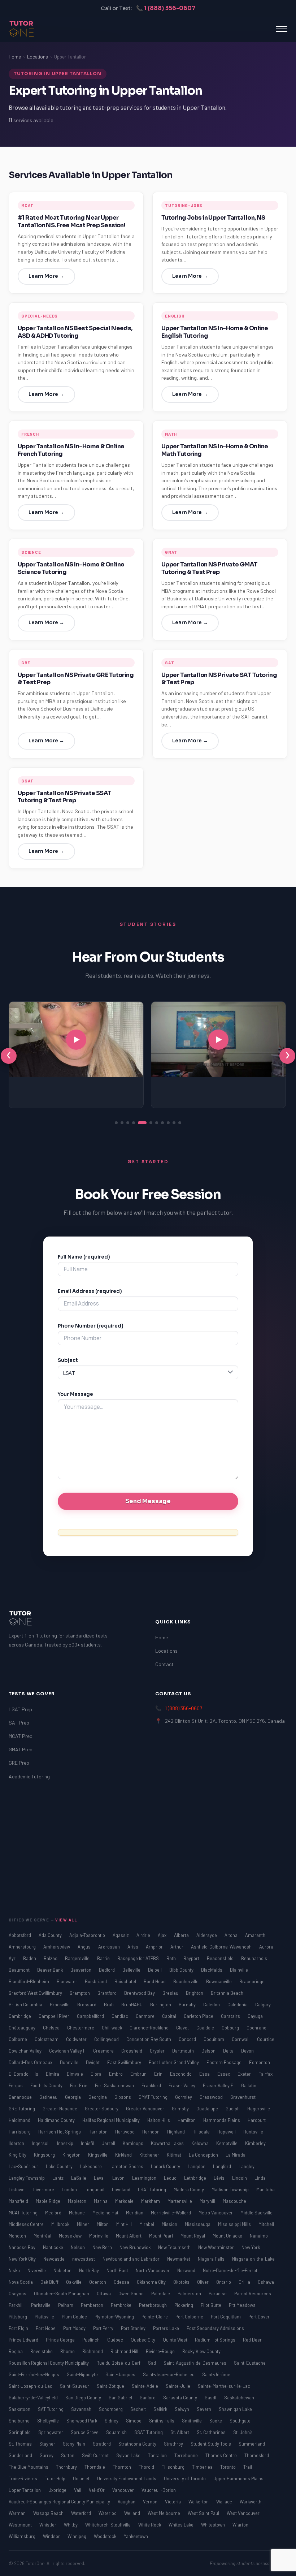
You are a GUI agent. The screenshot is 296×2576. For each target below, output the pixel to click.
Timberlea (203, 2467)
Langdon (197, 2166)
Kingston (72, 2155)
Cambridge (20, 2016)
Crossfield (132, 2051)
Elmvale (75, 2074)
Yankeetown (136, 2536)
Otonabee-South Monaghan (62, 2294)
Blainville (239, 1970)
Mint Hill (125, 2224)
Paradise (218, 2294)
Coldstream (47, 2039)
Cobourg (231, 2028)
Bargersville (78, 1958)
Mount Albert (129, 2236)
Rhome (68, 2351)
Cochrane (256, 2028)
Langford (223, 2166)
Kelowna (201, 2143)
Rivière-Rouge (161, 2351)
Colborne (18, 2039)
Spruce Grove (85, 2432)
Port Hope (46, 2328)
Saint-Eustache (250, 2363)
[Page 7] (157, 1123)
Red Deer (252, 2340)
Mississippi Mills (235, 2224)
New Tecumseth (175, 2247)
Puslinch (92, 2340)
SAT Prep (19, 1723)
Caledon (212, 2005)
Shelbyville (49, 2421)
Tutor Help (56, 2478)
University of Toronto (185, 2478)
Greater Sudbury (102, 2109)
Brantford (108, 1993)
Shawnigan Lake (235, 2409)
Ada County (51, 1935)
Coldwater (77, 2039)
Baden (30, 1958)
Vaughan (127, 2502)
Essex (224, 2074)
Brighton (195, 1993)
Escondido (181, 2074)
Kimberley (255, 2143)
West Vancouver (243, 2513)
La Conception (204, 2155)
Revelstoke (42, 2351)
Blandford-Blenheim (29, 1981)
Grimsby (181, 2109)
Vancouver (124, 2490)
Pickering (184, 2305)
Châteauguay (23, 2028)
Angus (85, 1947)
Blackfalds (212, 1970)
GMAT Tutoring (154, 2097)
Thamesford (257, 2455)
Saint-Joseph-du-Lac (31, 2386)
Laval (100, 2178)
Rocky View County (201, 2351)
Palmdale (161, 2294)
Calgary (263, 2005)
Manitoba (265, 2189)
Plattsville (45, 2317)
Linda (260, 2178)
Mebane (77, 2213)
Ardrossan (110, 1947)
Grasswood (212, 2097)
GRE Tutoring (22, 2109)
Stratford (102, 2444)
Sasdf (211, 2398)
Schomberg (111, 2409)
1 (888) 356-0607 (184, 1708)
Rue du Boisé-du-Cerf (119, 2363)
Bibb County (182, 1970)
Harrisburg (20, 2132)
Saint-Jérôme (216, 2374)
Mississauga (198, 2224)
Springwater (51, 2432)
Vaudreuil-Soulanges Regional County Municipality (60, 2502)
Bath (172, 1958)
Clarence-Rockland (150, 2028)
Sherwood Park (82, 2421)
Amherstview (57, 1947)
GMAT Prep (21, 1749)
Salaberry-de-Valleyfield (34, 2398)
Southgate (240, 2421)
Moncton (18, 2236)
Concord (188, 2039)
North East (118, 2270)
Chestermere (81, 2028)
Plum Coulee (75, 2317)
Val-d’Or (97, 2490)
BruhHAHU (132, 2005)
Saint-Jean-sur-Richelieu (169, 2374)
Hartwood (125, 2132)
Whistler (48, 2525)
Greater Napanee (60, 2109)
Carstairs (231, 2016)
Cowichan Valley (26, 2051)
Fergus (16, 2085)
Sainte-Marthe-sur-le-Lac (224, 2386)
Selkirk (161, 2409)
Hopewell (227, 2132)
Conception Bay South (149, 2039)
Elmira (53, 2074)
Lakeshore (92, 2166)
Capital (170, 2016)
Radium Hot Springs (216, 2340)
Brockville (60, 2005)
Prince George (61, 2340)
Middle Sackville (256, 2213)
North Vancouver (153, 2270)
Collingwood (107, 2039)
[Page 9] (168, 1123)
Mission (170, 2224)
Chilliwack (112, 2028)
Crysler (158, 2051)
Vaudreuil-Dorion (159, 2490)
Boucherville (186, 1981)
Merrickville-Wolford (171, 2213)
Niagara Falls (212, 2259)
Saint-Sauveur (75, 2386)
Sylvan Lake (129, 2455)
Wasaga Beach (49, 2513)
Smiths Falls (162, 2421)
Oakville (74, 2282)
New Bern (103, 2247)
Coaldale (206, 2028)
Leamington (145, 2178)
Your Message (75, 1394)
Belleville (132, 1970)
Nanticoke (54, 2247)
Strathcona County (138, 2444)
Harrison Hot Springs (60, 2132)
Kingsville (98, 2155)
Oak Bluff (50, 2282)
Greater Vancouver (146, 2109)
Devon (247, 2051)
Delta (229, 2051)
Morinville (99, 2236)
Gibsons (123, 2097)
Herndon (151, 2132)
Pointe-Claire (155, 2317)
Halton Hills (159, 2120)
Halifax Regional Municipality (112, 2120)
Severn (204, 2409)
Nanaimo (259, 2236)
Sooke (216, 2421)
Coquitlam (214, 2039)
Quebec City (143, 2340)
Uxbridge (58, 2490)
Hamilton (187, 2120)
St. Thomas (21, 2444)
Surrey (47, 2455)
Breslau (171, 1993)
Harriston (99, 2132)
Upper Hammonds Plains (238, 2478)
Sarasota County (181, 2398)
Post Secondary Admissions (215, 2328)
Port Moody (75, 2328)
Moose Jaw (71, 2236)
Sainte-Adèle (145, 2386)
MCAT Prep (21, 1736)
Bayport (192, 1958)
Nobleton (63, 2270)
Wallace (225, 2502)
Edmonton (260, 2062)
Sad (153, 2363)
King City (18, 2155)
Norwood (187, 2270)
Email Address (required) (90, 1291)
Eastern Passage (225, 2062)
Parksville (41, 2305)
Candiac (120, 2016)
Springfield (20, 2432)
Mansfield (19, 2201)
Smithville (192, 2421)
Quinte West (176, 2340)
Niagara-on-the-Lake (253, 2259)
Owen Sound (132, 2294)
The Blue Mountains (29, 2467)
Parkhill (17, 2305)
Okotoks (182, 2282)
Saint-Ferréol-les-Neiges (34, 2374)
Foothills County (47, 2085)
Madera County (189, 2189)
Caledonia (238, 2005)
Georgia (73, 2097)
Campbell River (55, 2016)
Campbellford (91, 2016)
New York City (23, 2259)
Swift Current (96, 2455)
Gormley (184, 2097)
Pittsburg (18, 2317)
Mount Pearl (162, 2236)
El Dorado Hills (24, 2074)
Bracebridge (252, 1981)
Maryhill (208, 2201)
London (70, 2189)
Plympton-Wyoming (115, 2317)
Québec (116, 2340)
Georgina (98, 2097)
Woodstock (106, 2536)
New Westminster (217, 2247)
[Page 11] (180, 1123)
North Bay (90, 2270)
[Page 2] (122, 1123)
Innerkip (66, 2143)
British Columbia (26, 2005)
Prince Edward (24, 2340)
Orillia (245, 2282)
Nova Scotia (21, 2282)
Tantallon (158, 2455)
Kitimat (175, 2155)
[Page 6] (151, 1123)
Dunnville (70, 2062)
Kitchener (150, 2155)
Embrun (139, 2074)
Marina (101, 2201)
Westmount (21, 2525)
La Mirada (236, 2155)
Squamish (117, 2432)
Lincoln (240, 2178)
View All (66, 1920)
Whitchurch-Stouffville (108, 2525)
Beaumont (20, 1970)
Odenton (98, 2282)
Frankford (152, 2085)
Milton (103, 2224)
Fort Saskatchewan (115, 2085)
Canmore (146, 2016)
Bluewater (68, 1981)
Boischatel (126, 1981)
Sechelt (139, 2409)
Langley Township (27, 2178)
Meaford (54, 2213)
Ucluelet (82, 2478)
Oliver (203, 2282)
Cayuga (255, 2016)
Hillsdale (202, 2132)
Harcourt (257, 2120)
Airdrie (144, 1935)
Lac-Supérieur (24, 2166)
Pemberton (93, 2305)
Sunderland (21, 2455)
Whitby (71, 2525)
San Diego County (84, 2398)
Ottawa (104, 2294)
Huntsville (253, 2132)
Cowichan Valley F (68, 2051)
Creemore (104, 2051)
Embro (116, 2074)
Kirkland (124, 2155)
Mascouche (234, 2201)
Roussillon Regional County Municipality (49, 2363)
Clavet (183, 2028)
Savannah (82, 2409)
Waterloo (108, 2513)
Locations (38, 57)
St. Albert (180, 2432)
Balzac (51, 1958)
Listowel (18, 2189)
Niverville (37, 2270)
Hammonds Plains (222, 2120)
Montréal (43, 2236)
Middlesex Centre (27, 2224)
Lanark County (166, 2166)
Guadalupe (208, 2109)
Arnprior (155, 1947)
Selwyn (182, 2409)
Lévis (220, 2178)
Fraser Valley (182, 2085)
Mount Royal (193, 2236)
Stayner (48, 2444)
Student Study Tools (211, 2444)
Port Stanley (134, 2328)
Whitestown (214, 2525)
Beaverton (81, 1970)
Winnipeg (77, 2536)
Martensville (180, 2201)
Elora (97, 2074)
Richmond (93, 2351)
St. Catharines (212, 2432)
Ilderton (17, 2143)
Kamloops (134, 2143)
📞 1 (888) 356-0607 (166, 8)
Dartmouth (184, 2051)
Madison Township (231, 2189)
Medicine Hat (106, 2213)
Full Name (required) (84, 1257)
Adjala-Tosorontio (88, 1935)
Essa (205, 2074)
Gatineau (49, 2097)
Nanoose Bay (23, 2247)
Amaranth (255, 1935)
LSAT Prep (20, 1709)
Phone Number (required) (91, 1326)
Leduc (171, 2178)
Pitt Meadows (242, 2305)
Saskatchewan (239, 2398)
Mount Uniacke (228, 2236)
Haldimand (20, 2120)
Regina (16, 2351)
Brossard (87, 2005)
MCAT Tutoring (24, 2213)
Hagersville (259, 2109)
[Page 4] (134, 1123)
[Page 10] (174, 1123)
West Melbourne (164, 2513)
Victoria (173, 2502)
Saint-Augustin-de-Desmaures (195, 2363)
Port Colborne (190, 2317)
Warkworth (251, 2502)
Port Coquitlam (226, 2317)
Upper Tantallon (25, 2490)
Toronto (228, 2467)
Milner (84, 2224)
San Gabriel (121, 2398)
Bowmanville (219, 1981)
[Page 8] (162, 1123)
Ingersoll (41, 2143)
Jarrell (109, 2143)
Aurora (266, 1947)
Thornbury (67, 2467)
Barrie (104, 1958)
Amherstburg (23, 1947)
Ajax (163, 1935)
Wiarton (240, 2525)
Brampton (80, 1993)
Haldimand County (57, 2120)
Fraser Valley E (219, 2085)
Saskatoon (20, 2409)
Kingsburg (45, 2155)
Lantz (58, 2178)
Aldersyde (207, 1935)
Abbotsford (20, 1935)
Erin (159, 2074)
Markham (151, 2201)
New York (251, 2247)
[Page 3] (128, 1123)
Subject (68, 1360)
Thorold (147, 2467)
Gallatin (249, 2085)
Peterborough (153, 2305)
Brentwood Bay (140, 1993)
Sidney (112, 2421)
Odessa (122, 2282)
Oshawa (266, 2282)
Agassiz (121, 1935)
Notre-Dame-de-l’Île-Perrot (230, 2270)
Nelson (78, 2247)
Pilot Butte (212, 2305)
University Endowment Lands (127, 2478)
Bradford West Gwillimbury (36, 1993)
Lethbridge (196, 2178)
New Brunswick (136, 2247)
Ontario (224, 2282)
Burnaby (188, 2005)
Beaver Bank (51, 1970)
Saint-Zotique (111, 2386)
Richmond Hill (125, 2351)
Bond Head (155, 1981)
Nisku (15, 2270)
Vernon (151, 2502)
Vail (78, 2490)
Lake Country (60, 2166)
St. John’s (243, 2432)
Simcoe (134, 2421)
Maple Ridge (49, 2201)
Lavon (119, 2178)
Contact (164, 1664)
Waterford (82, 2513)
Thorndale (95, 2467)
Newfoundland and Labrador (132, 2259)
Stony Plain (75, 2444)
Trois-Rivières (23, 2478)
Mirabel (147, 2224)
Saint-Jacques (121, 2374)
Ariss (133, 1947)
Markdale (125, 2201)
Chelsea (52, 2028)
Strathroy (174, 2444)
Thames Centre (222, 2455)
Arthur (177, 1947)
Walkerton (199, 2502)
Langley (247, 2166)
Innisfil (88, 2143)
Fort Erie (79, 2085)
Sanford (148, 2398)
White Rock (150, 2525)
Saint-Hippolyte (83, 2374)
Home (15, 57)
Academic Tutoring (29, 1776)
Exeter (245, 2074)
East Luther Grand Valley (174, 2062)
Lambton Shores (127, 2166)
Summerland (252, 2444)
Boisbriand (96, 1981)
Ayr (13, 1958)
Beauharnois (254, 1958)
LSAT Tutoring (153, 2189)
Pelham (66, 2305)
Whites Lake (182, 2525)
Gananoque (21, 2097)
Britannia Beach (227, 1993)
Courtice (266, 2039)
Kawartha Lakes (168, 2143)
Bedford (107, 1970)
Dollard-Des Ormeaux (31, 2062)
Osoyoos (18, 2294)
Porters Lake (167, 2328)
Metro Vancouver (216, 2213)
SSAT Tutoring (149, 2432)
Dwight (93, 2062)
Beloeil (155, 1970)
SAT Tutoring (51, 2409)
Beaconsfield (221, 1958)
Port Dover (259, 2317)
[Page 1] (116, 1123)
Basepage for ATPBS (139, 1958)
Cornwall (241, 2039)
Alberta (182, 1935)
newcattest (84, 2259)
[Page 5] (142, 1123)
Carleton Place (199, 2016)
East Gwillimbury (125, 2062)
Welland (133, 2513)
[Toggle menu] (282, 29)
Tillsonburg (174, 2467)
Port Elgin (19, 2328)
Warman (18, 2513)
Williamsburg (23, 2536)
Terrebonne (187, 2455)
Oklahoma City (152, 2282)
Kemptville (227, 2143)
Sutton (68, 2455)
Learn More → (46, 276)
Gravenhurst (243, 2097)
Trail (248, 2467)
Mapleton (78, 2201)
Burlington (161, 2005)
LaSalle (79, 2178)
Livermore (44, 2189)
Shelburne (20, 2421)
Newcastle (55, 2259)
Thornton (122, 2467)
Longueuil (95, 2189)
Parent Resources (253, 2294)
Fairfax (265, 2074)
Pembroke (122, 2305)
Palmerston (190, 2294)
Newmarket (179, 2259)
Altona (232, 1935)
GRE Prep (19, 1763)
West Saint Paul (204, 2513)
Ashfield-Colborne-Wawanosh (222, 1947)
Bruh (109, 2005)
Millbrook (61, 2224)
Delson (209, 2051)
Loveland (122, 2189)
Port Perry (104, 2328)
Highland (177, 2132)
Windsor (52, 2536)
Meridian (135, 2213)
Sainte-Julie (179, 2386)
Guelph (233, 2109)
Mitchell (266, 2224)
